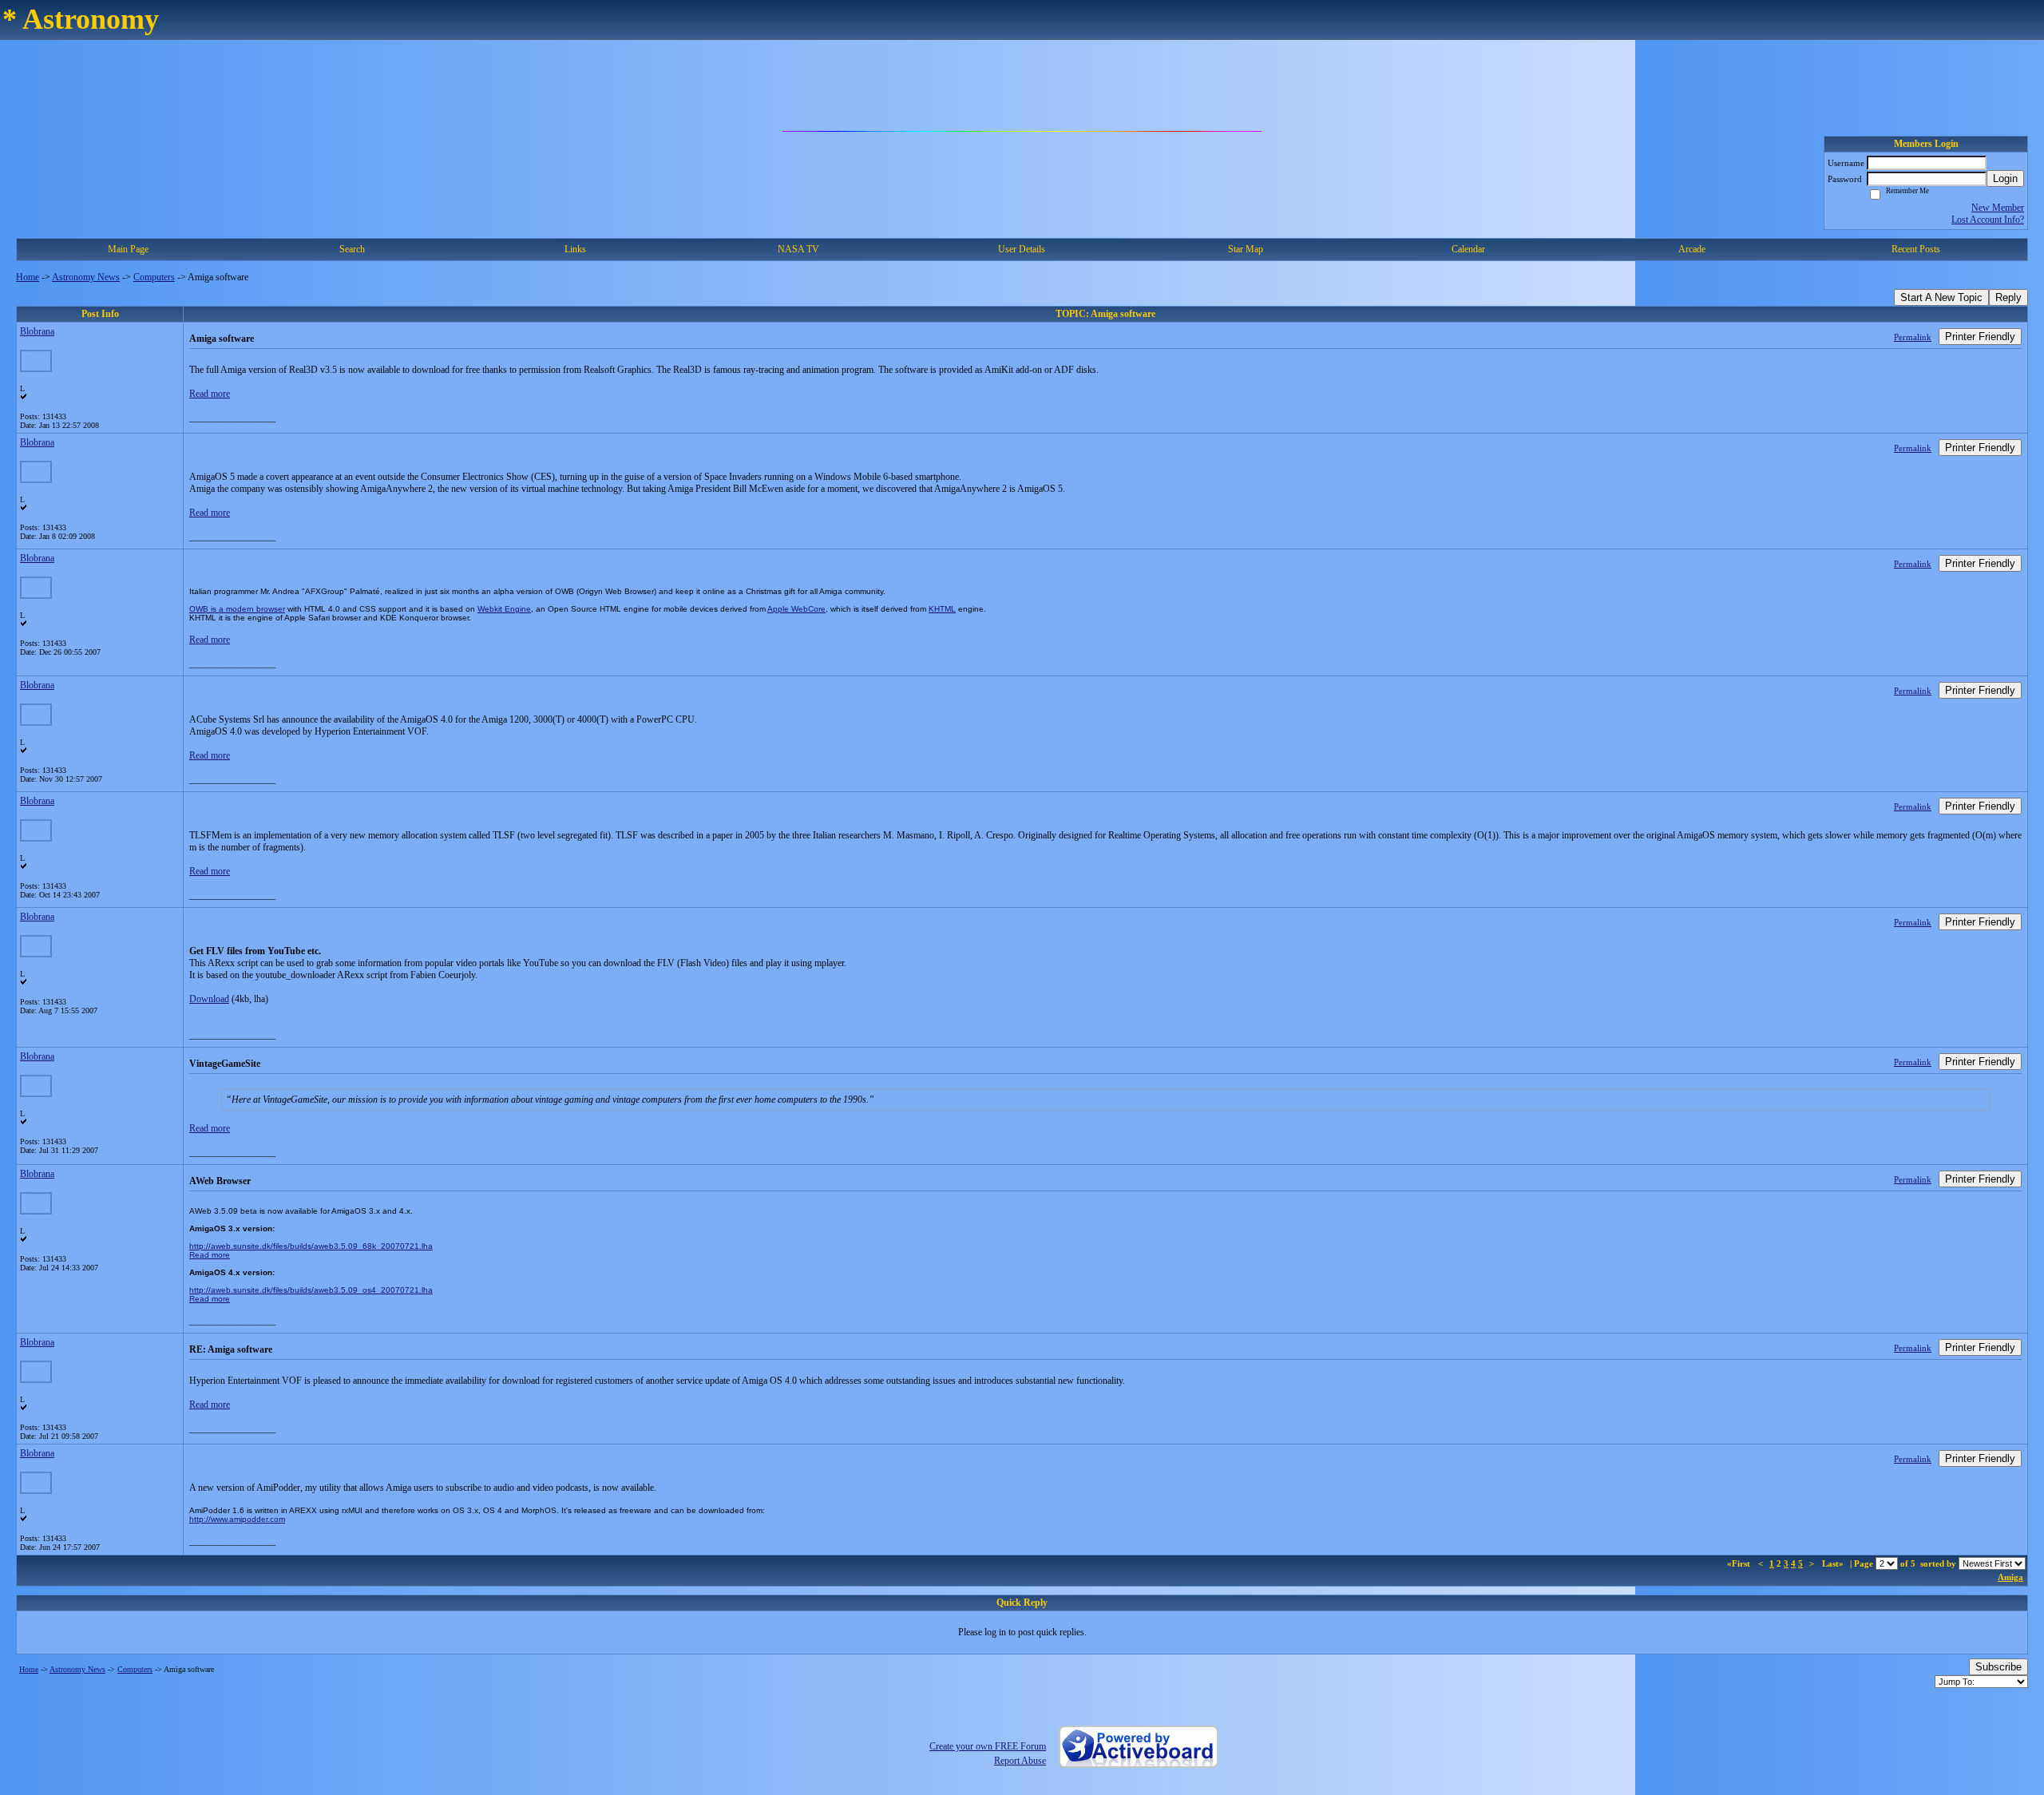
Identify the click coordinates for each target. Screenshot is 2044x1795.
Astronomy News (86, 277)
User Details (1022, 249)
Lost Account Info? (1988, 220)
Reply (2008, 297)
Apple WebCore (796, 609)
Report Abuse (1020, 1761)
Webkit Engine (504, 609)
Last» (1834, 1563)
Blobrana (37, 331)
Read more (210, 394)
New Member (1998, 208)
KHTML (942, 609)
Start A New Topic (1941, 297)
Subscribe (1998, 1667)
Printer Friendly (1980, 337)
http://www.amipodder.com (237, 1519)
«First (1740, 1563)
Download (209, 999)
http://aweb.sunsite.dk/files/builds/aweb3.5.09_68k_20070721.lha (311, 1246)
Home (28, 277)
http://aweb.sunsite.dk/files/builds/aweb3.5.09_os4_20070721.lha (311, 1290)
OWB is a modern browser (237, 609)
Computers (154, 277)
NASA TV (798, 249)
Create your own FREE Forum (988, 1746)
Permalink (1913, 337)
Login (2005, 178)
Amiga (2010, 1577)
